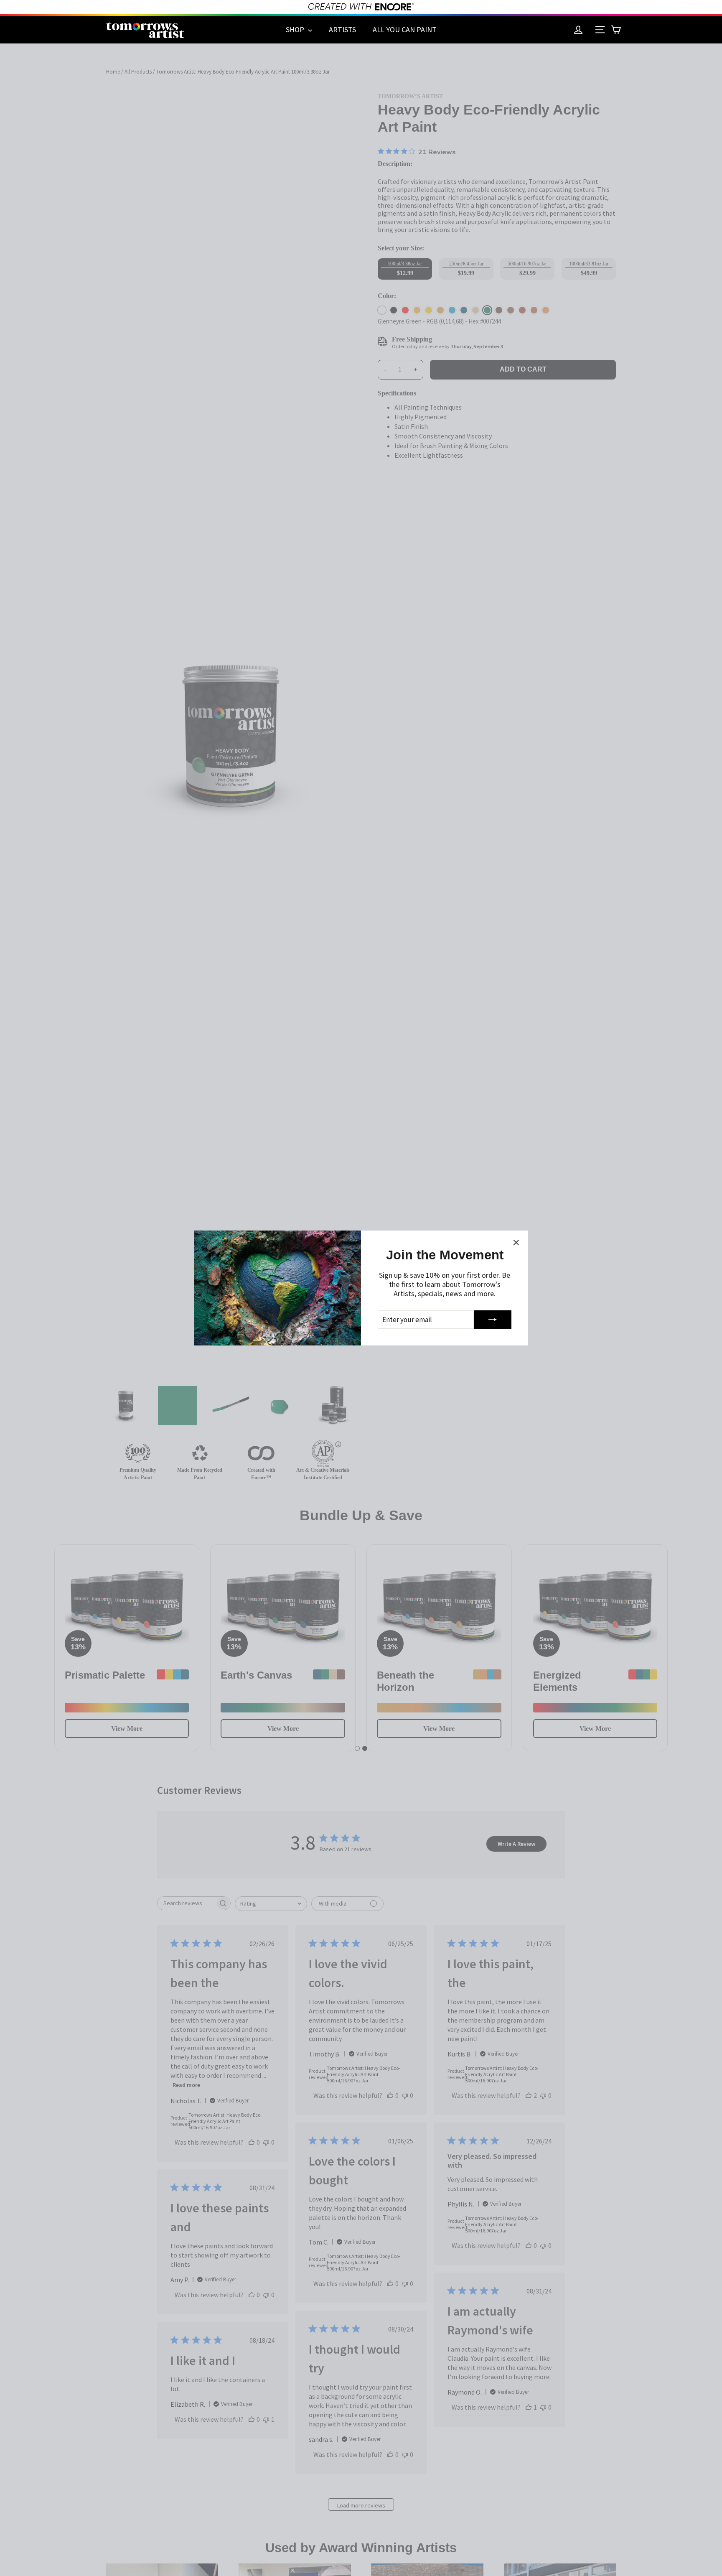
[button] (616, 30)
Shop (296, 29)
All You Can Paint (405, 29)
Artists (342, 29)
